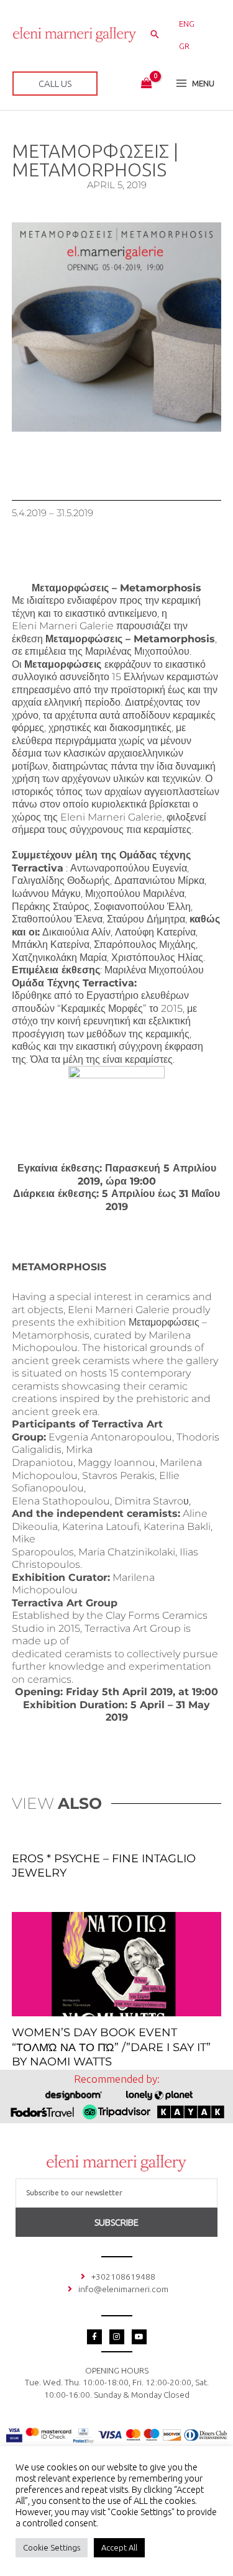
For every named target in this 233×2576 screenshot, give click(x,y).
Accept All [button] (119, 2547)
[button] (155, 35)
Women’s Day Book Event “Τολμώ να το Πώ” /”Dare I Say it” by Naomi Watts (111, 2047)
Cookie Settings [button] (52, 2547)
